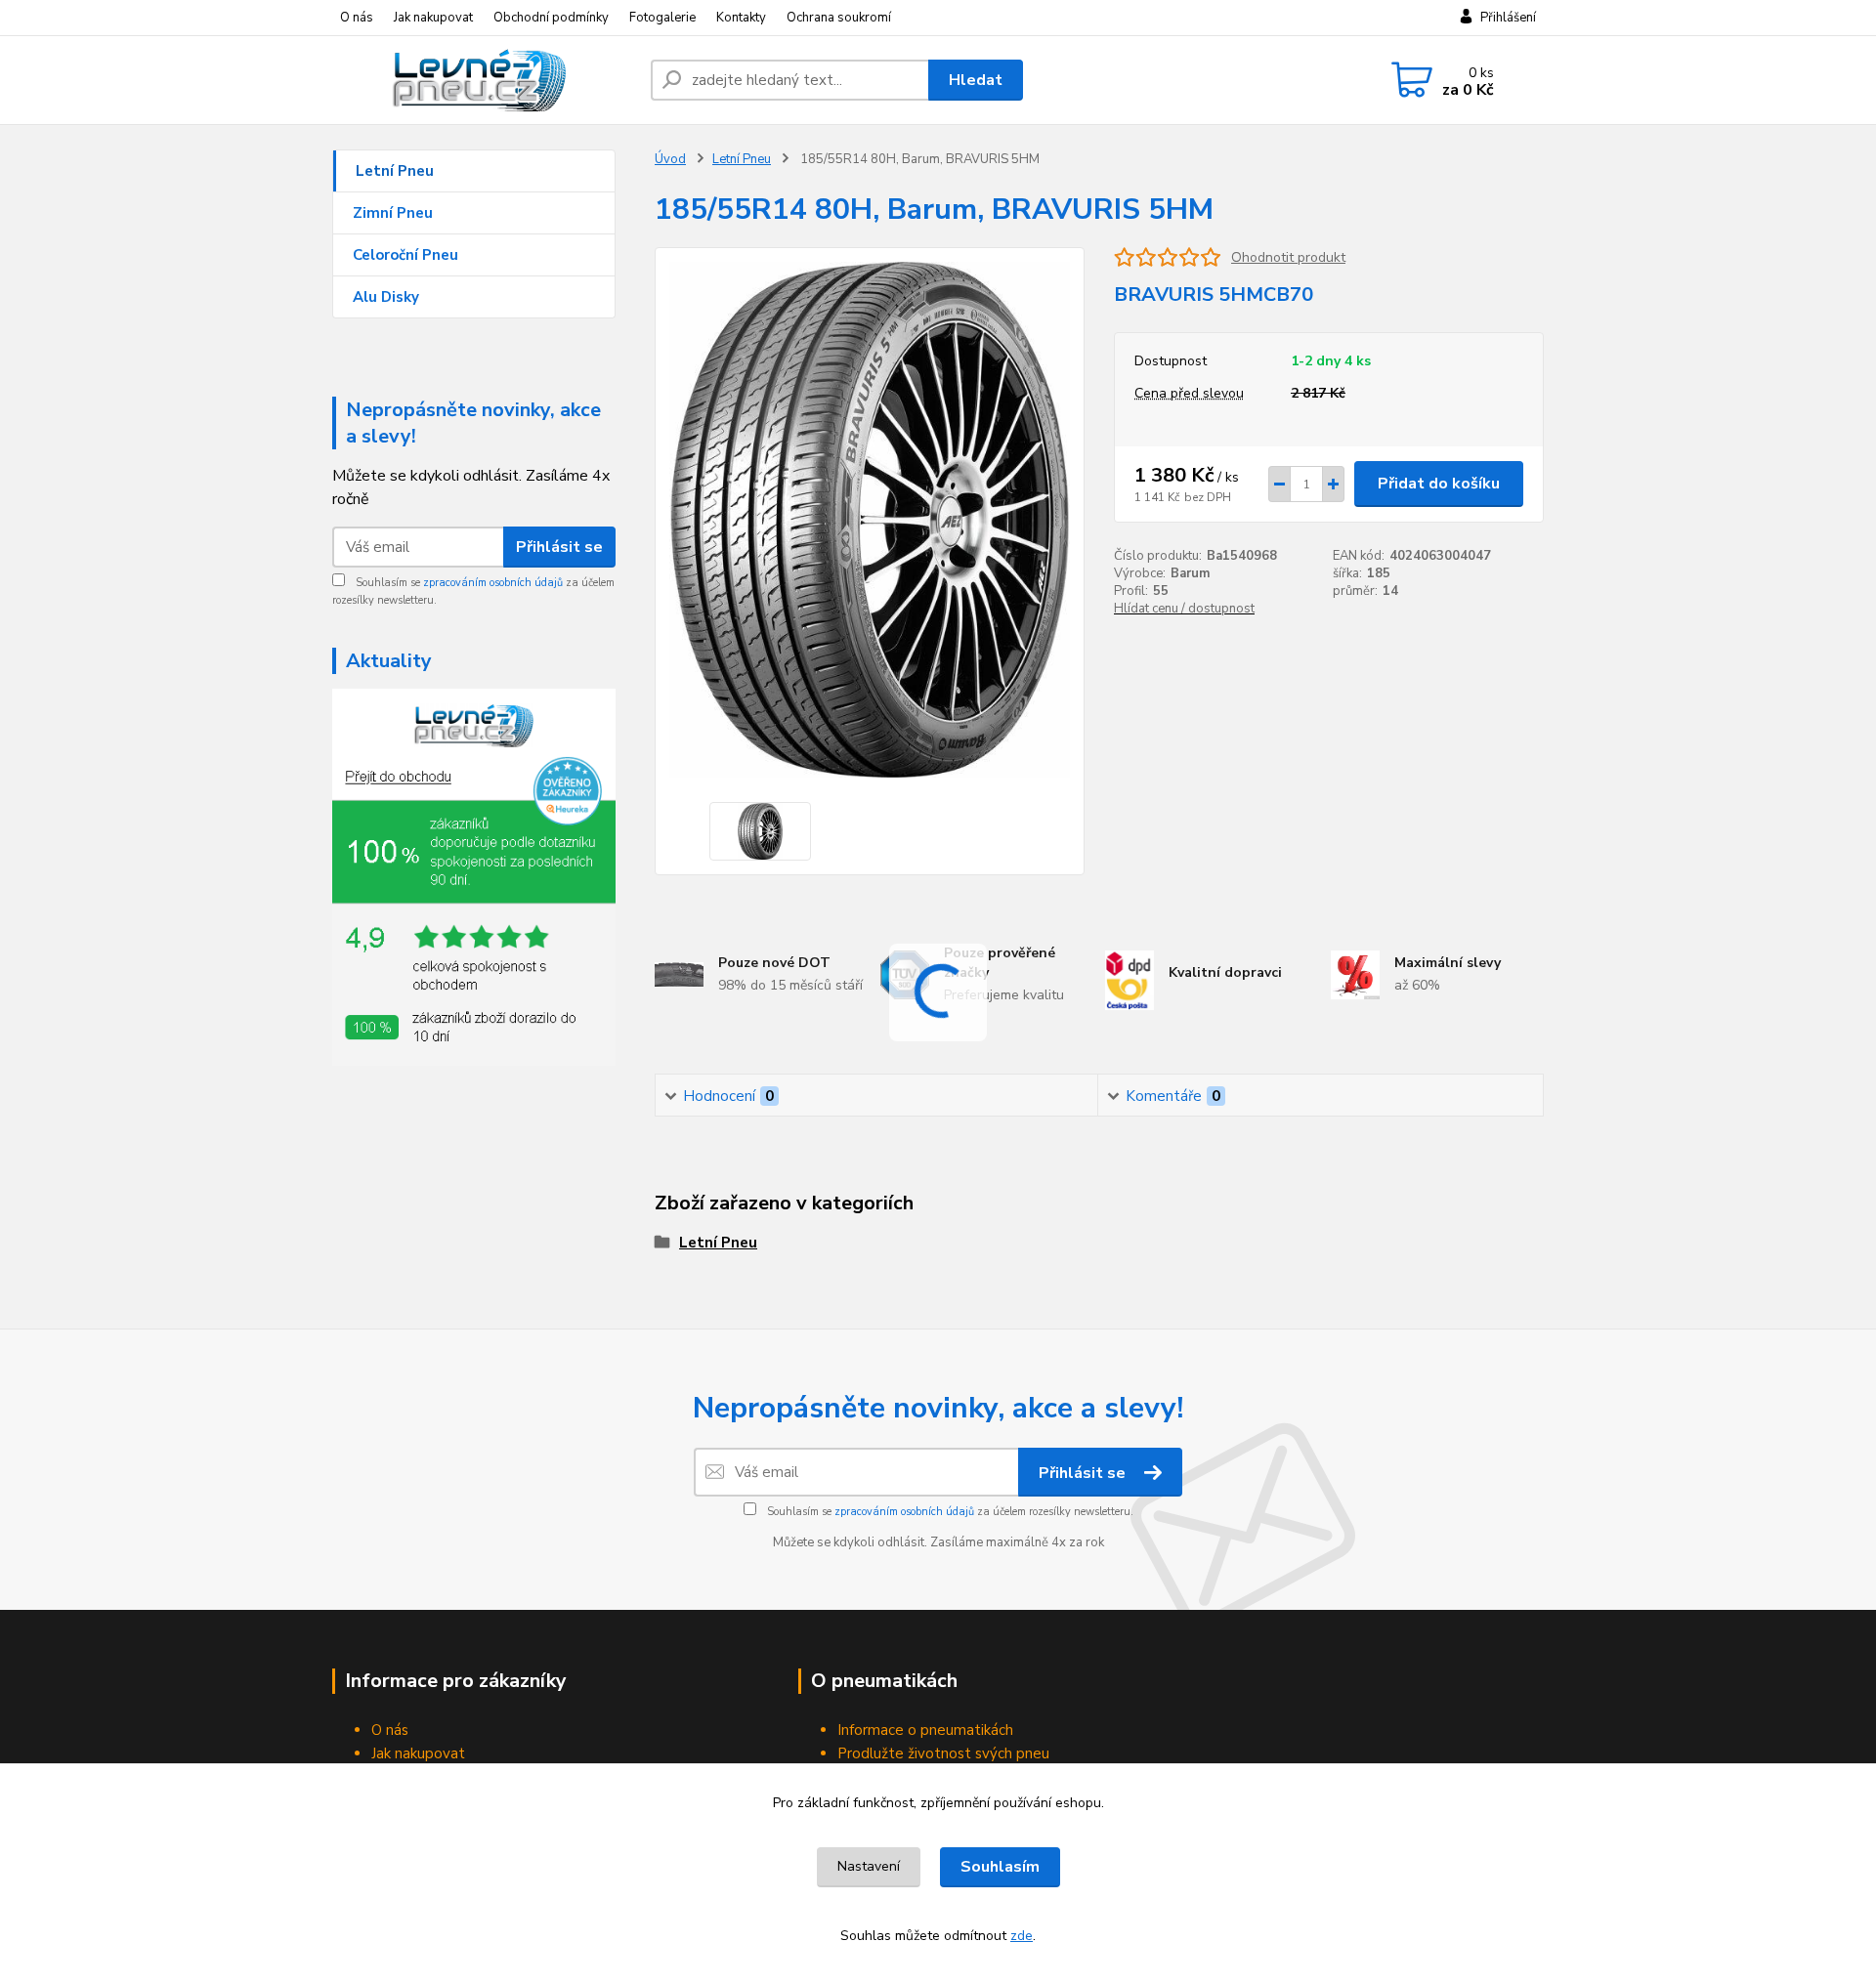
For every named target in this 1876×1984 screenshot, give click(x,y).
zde (1022, 1936)
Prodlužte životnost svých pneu (943, 1753)
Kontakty (741, 18)
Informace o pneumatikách (925, 1730)
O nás (357, 18)
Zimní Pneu (393, 213)
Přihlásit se (559, 547)
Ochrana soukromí (839, 18)
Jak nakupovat (433, 18)
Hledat (976, 80)
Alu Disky (386, 297)
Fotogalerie (662, 18)
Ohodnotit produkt (1288, 257)
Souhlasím (1000, 1867)
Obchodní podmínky (551, 18)
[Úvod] (484, 80)
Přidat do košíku (1439, 484)
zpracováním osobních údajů (493, 583)
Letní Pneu (395, 171)
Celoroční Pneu (405, 255)
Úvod (670, 159)
